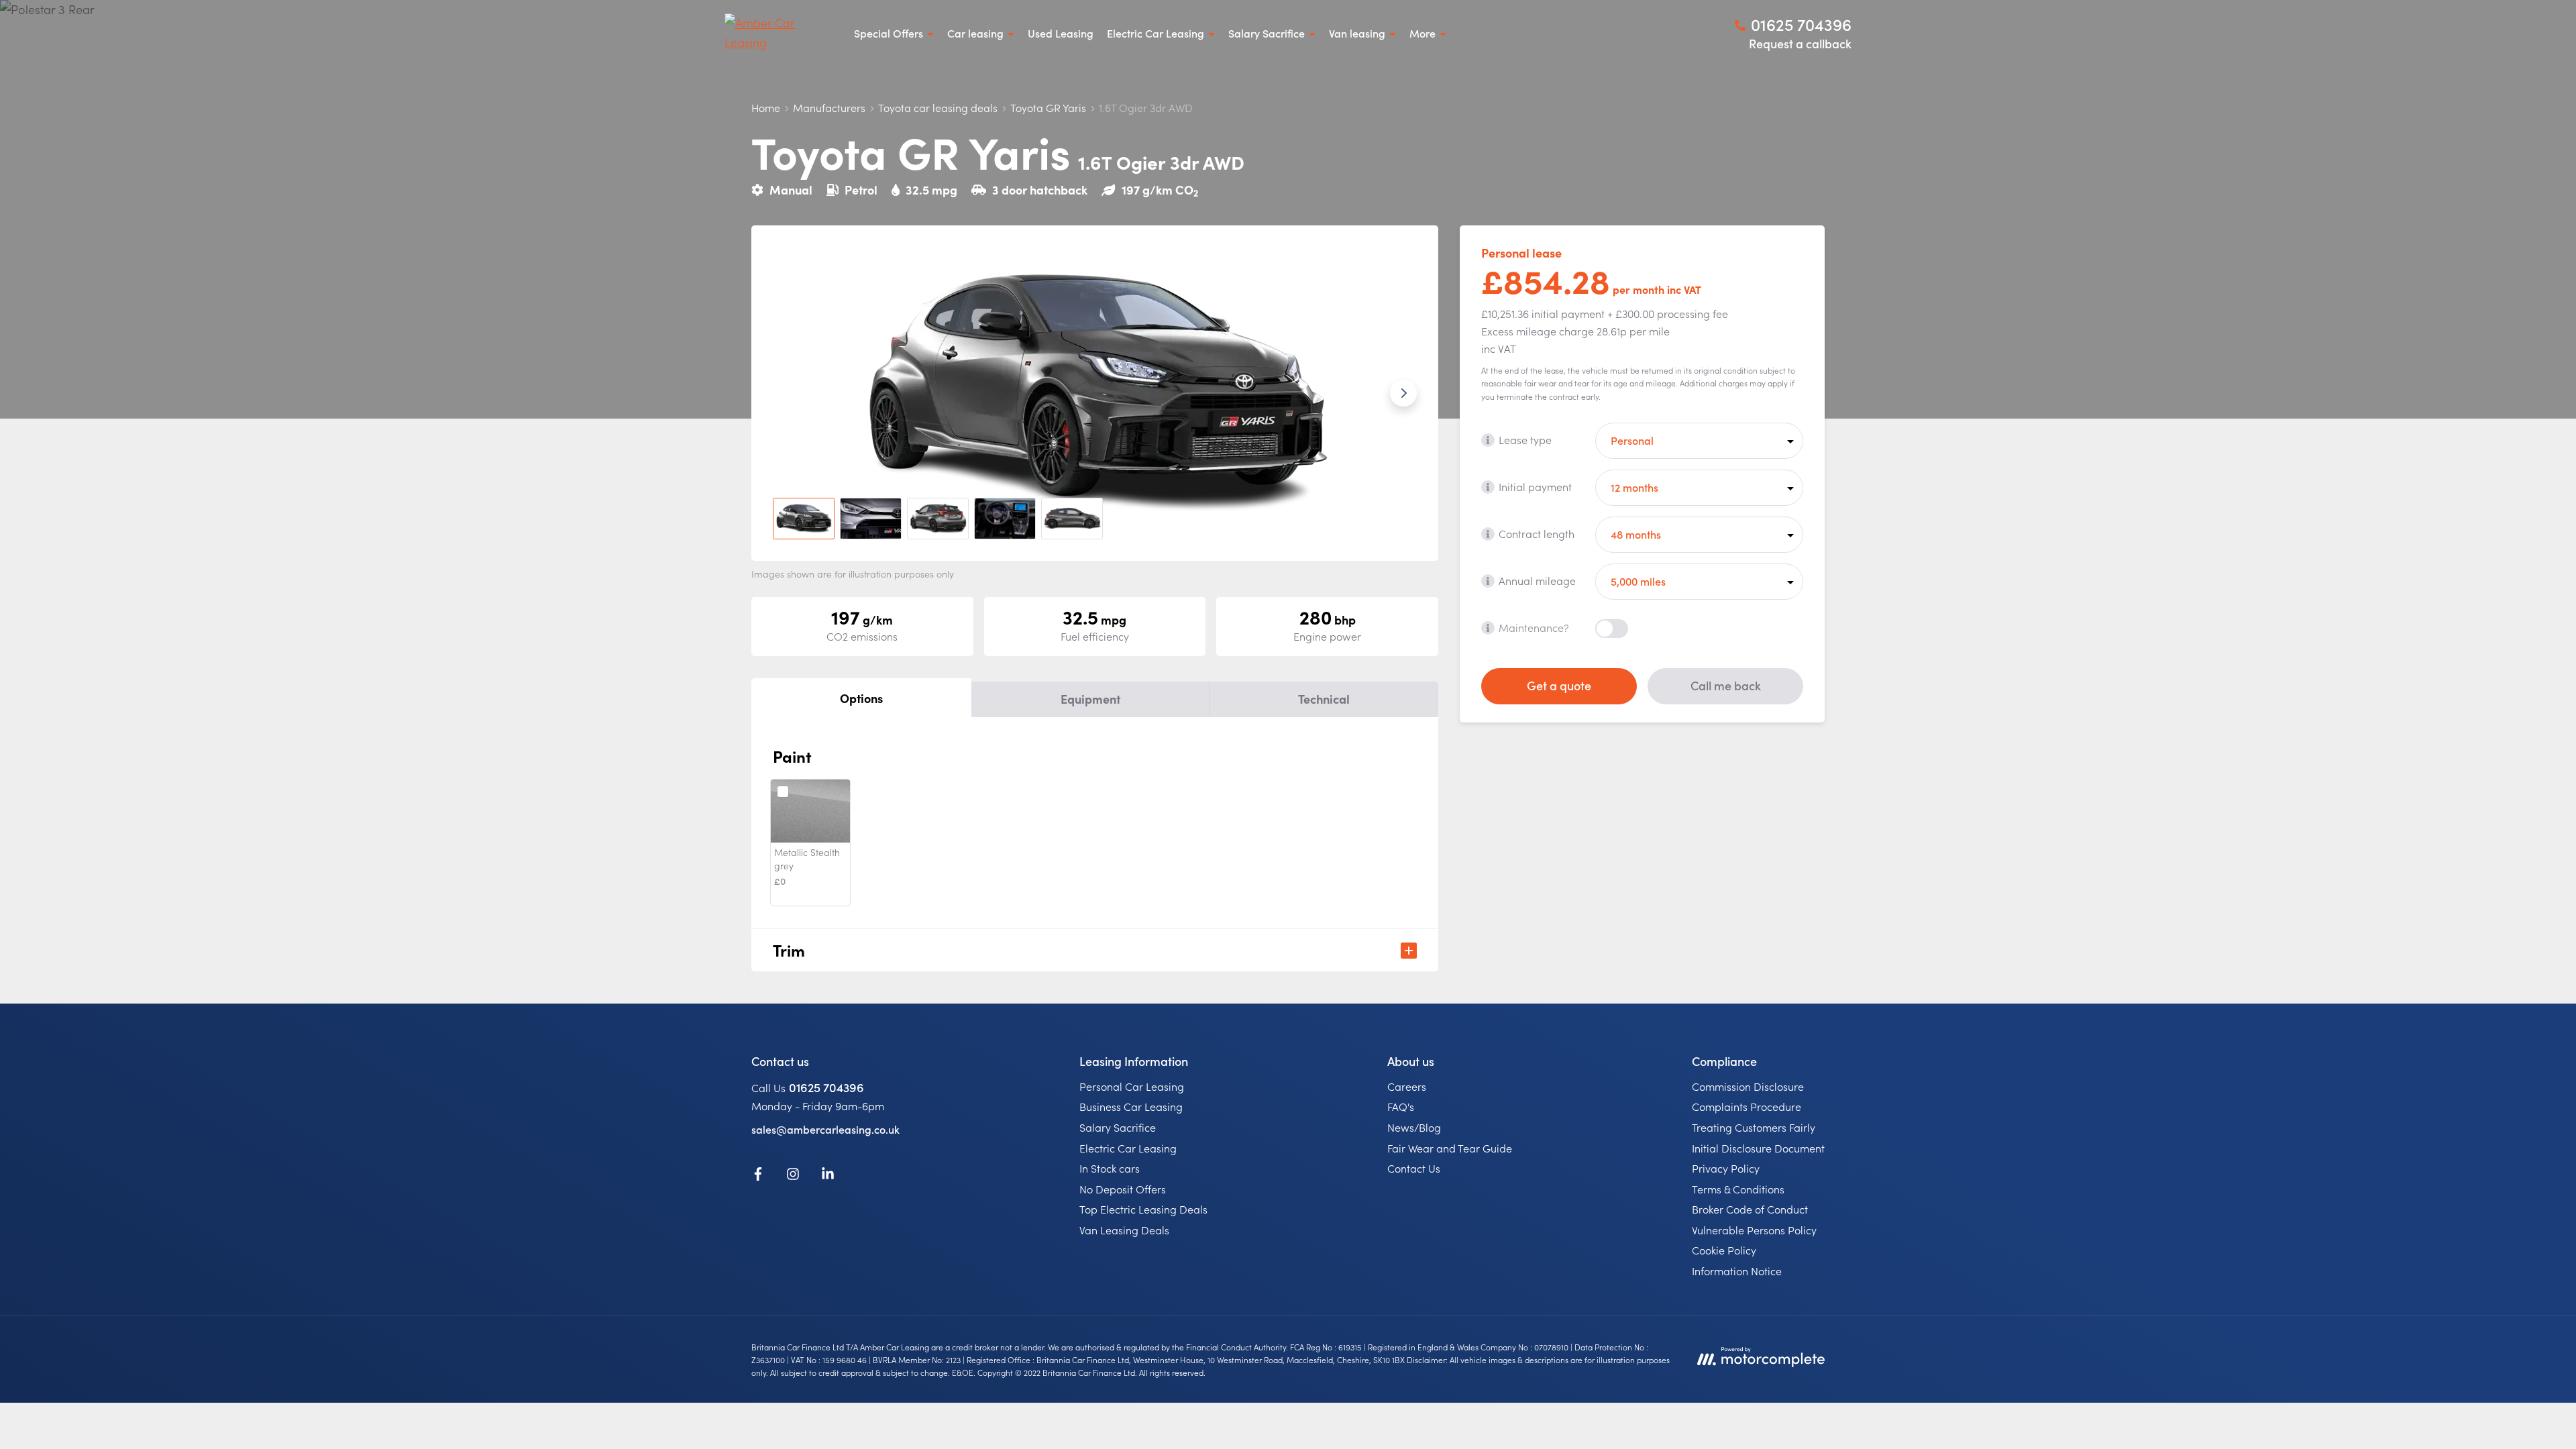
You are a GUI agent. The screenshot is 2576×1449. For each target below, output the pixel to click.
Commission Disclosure (1748, 1086)
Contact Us (1414, 1168)
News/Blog (1414, 1127)
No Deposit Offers (1123, 1189)
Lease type (1525, 439)
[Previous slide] (786, 393)
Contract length (1537, 533)
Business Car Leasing (1131, 1106)
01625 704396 (826, 1087)
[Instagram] (793, 1176)
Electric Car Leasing (1128, 1148)
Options (861, 698)
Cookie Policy (1724, 1250)
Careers (1407, 1086)
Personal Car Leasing (1132, 1086)
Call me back (1726, 685)
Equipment (1090, 699)
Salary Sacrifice (1118, 1127)
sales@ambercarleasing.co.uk (825, 1129)
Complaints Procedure (1747, 1106)
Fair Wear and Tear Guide (1450, 1148)
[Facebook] (758, 1176)
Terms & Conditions (1738, 1189)
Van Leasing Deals (1124, 1230)
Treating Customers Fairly (1754, 1127)
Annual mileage (1537, 580)
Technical (1324, 699)
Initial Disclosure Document (1758, 1148)
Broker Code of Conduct (1750, 1209)
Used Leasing (1061, 33)
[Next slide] (1403, 393)
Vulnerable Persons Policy (1754, 1230)
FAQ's (1401, 1106)
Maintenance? (1534, 627)
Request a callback (1800, 43)
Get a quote (1559, 685)
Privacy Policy (1726, 1168)
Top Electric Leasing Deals (1143, 1209)
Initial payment (1535, 486)
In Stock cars (1110, 1168)
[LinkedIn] (828, 1176)
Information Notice (1737, 1271)
